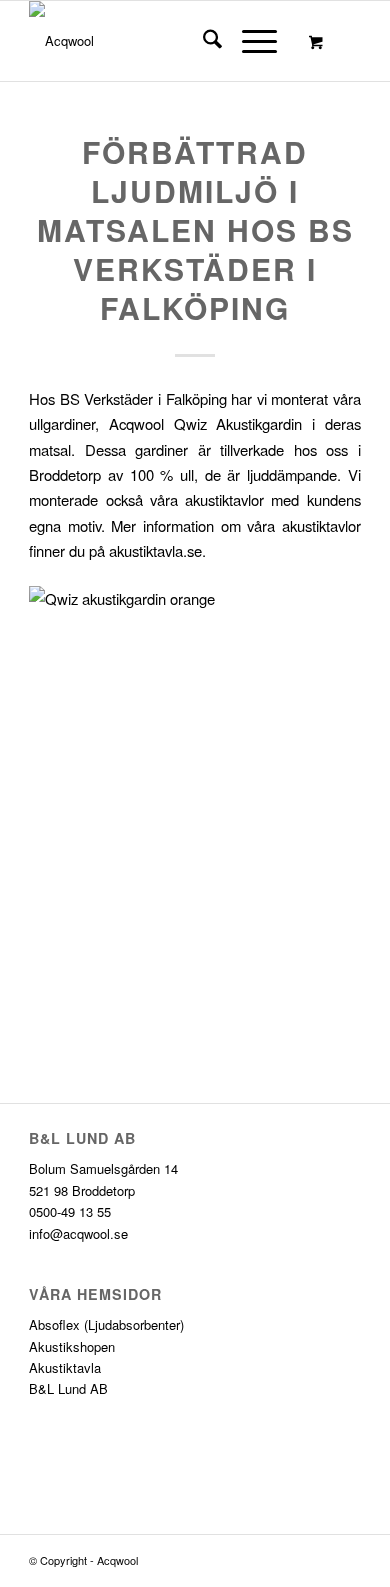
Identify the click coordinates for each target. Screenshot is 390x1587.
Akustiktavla (65, 1367)
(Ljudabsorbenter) (134, 1324)
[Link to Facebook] (316, 1560)
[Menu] (249, 41)
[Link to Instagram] (346, 1560)
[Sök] (202, 41)
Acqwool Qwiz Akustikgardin (205, 423)
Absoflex (54, 1324)
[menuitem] (202, 41)
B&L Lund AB (68, 1388)
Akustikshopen (72, 1346)
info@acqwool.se (78, 1233)
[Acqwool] (161, 41)
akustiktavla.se (153, 550)
